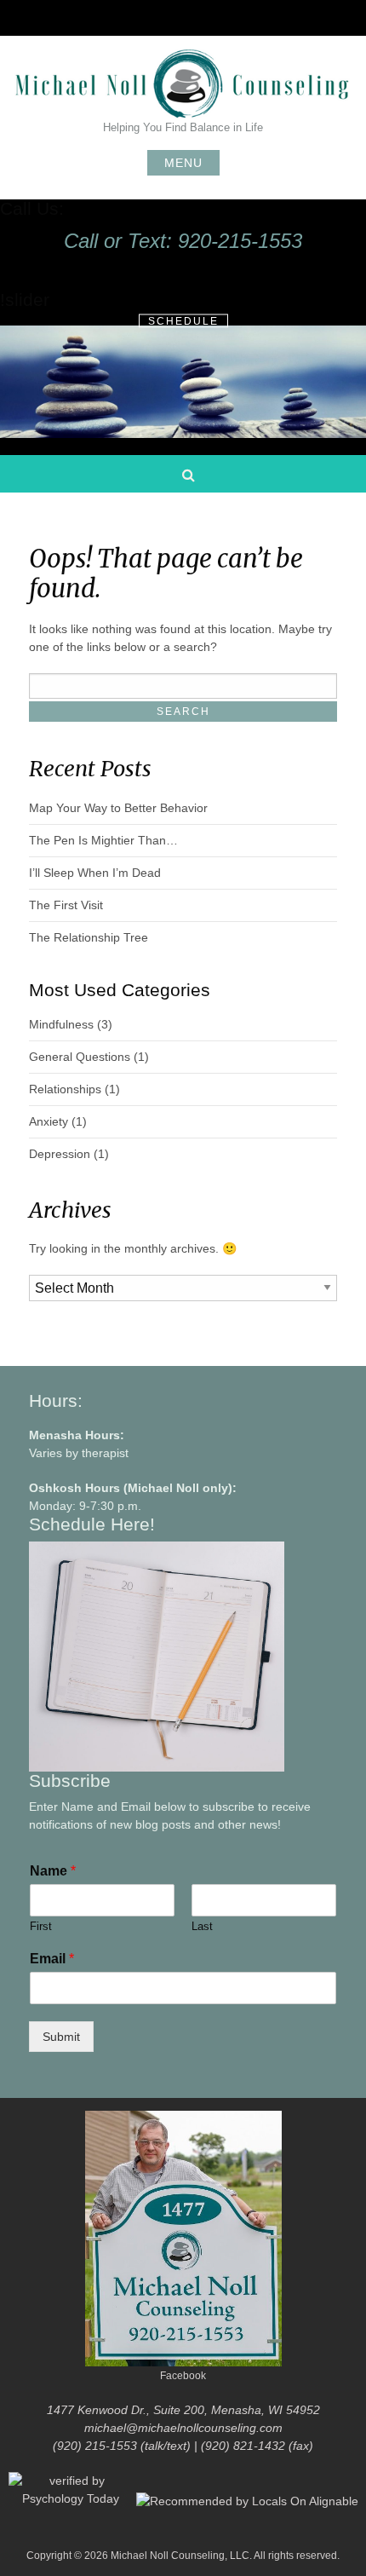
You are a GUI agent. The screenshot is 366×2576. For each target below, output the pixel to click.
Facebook (183, 2376)
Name (53, 1871)
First (41, 1926)
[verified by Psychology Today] (72, 2500)
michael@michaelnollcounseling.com (183, 2428)
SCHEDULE (183, 320)
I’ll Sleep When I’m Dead (95, 873)
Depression (60, 1154)
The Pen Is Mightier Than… (103, 840)
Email (52, 1959)
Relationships (65, 1089)
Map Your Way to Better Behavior (118, 808)
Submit (61, 2037)
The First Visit (66, 905)
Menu (183, 163)
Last (202, 1926)
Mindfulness (61, 1024)
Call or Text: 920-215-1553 (183, 241)
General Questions (80, 1057)
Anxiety (49, 1121)
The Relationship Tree (89, 937)
